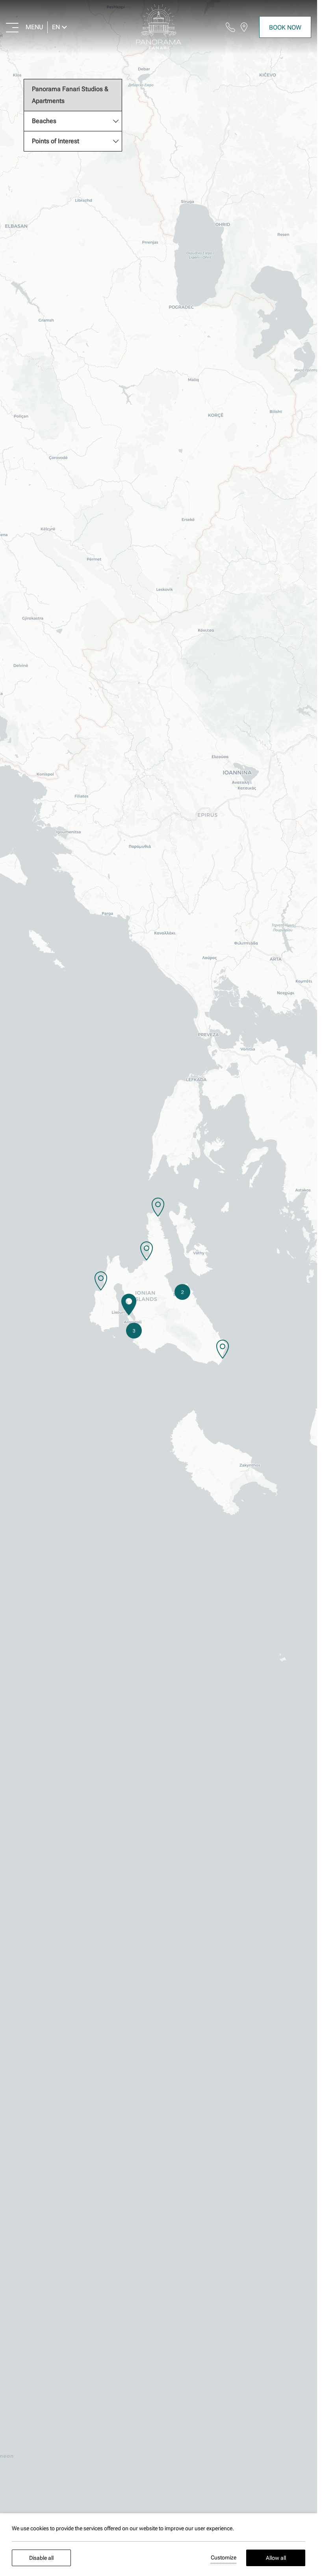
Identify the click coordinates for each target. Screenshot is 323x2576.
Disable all (41, 2558)
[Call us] (230, 27)
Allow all (276, 2558)
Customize (224, 2557)
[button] (129, 1305)
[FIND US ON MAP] (244, 27)
